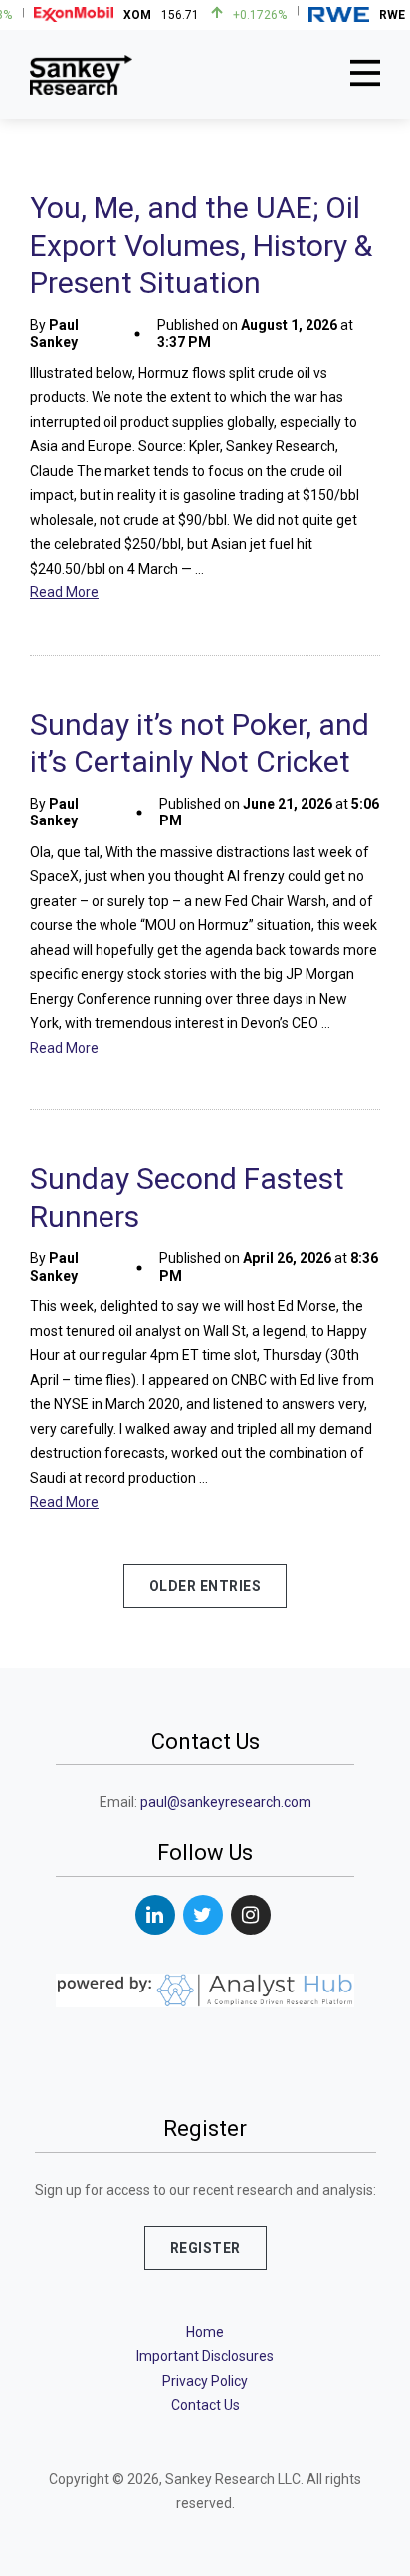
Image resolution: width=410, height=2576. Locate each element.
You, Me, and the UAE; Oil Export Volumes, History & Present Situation (201, 245)
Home (205, 2332)
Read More (64, 592)
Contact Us (205, 2405)
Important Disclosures (205, 2356)
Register (205, 2248)
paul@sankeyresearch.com (226, 1802)
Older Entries (205, 1586)
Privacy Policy (205, 2381)
